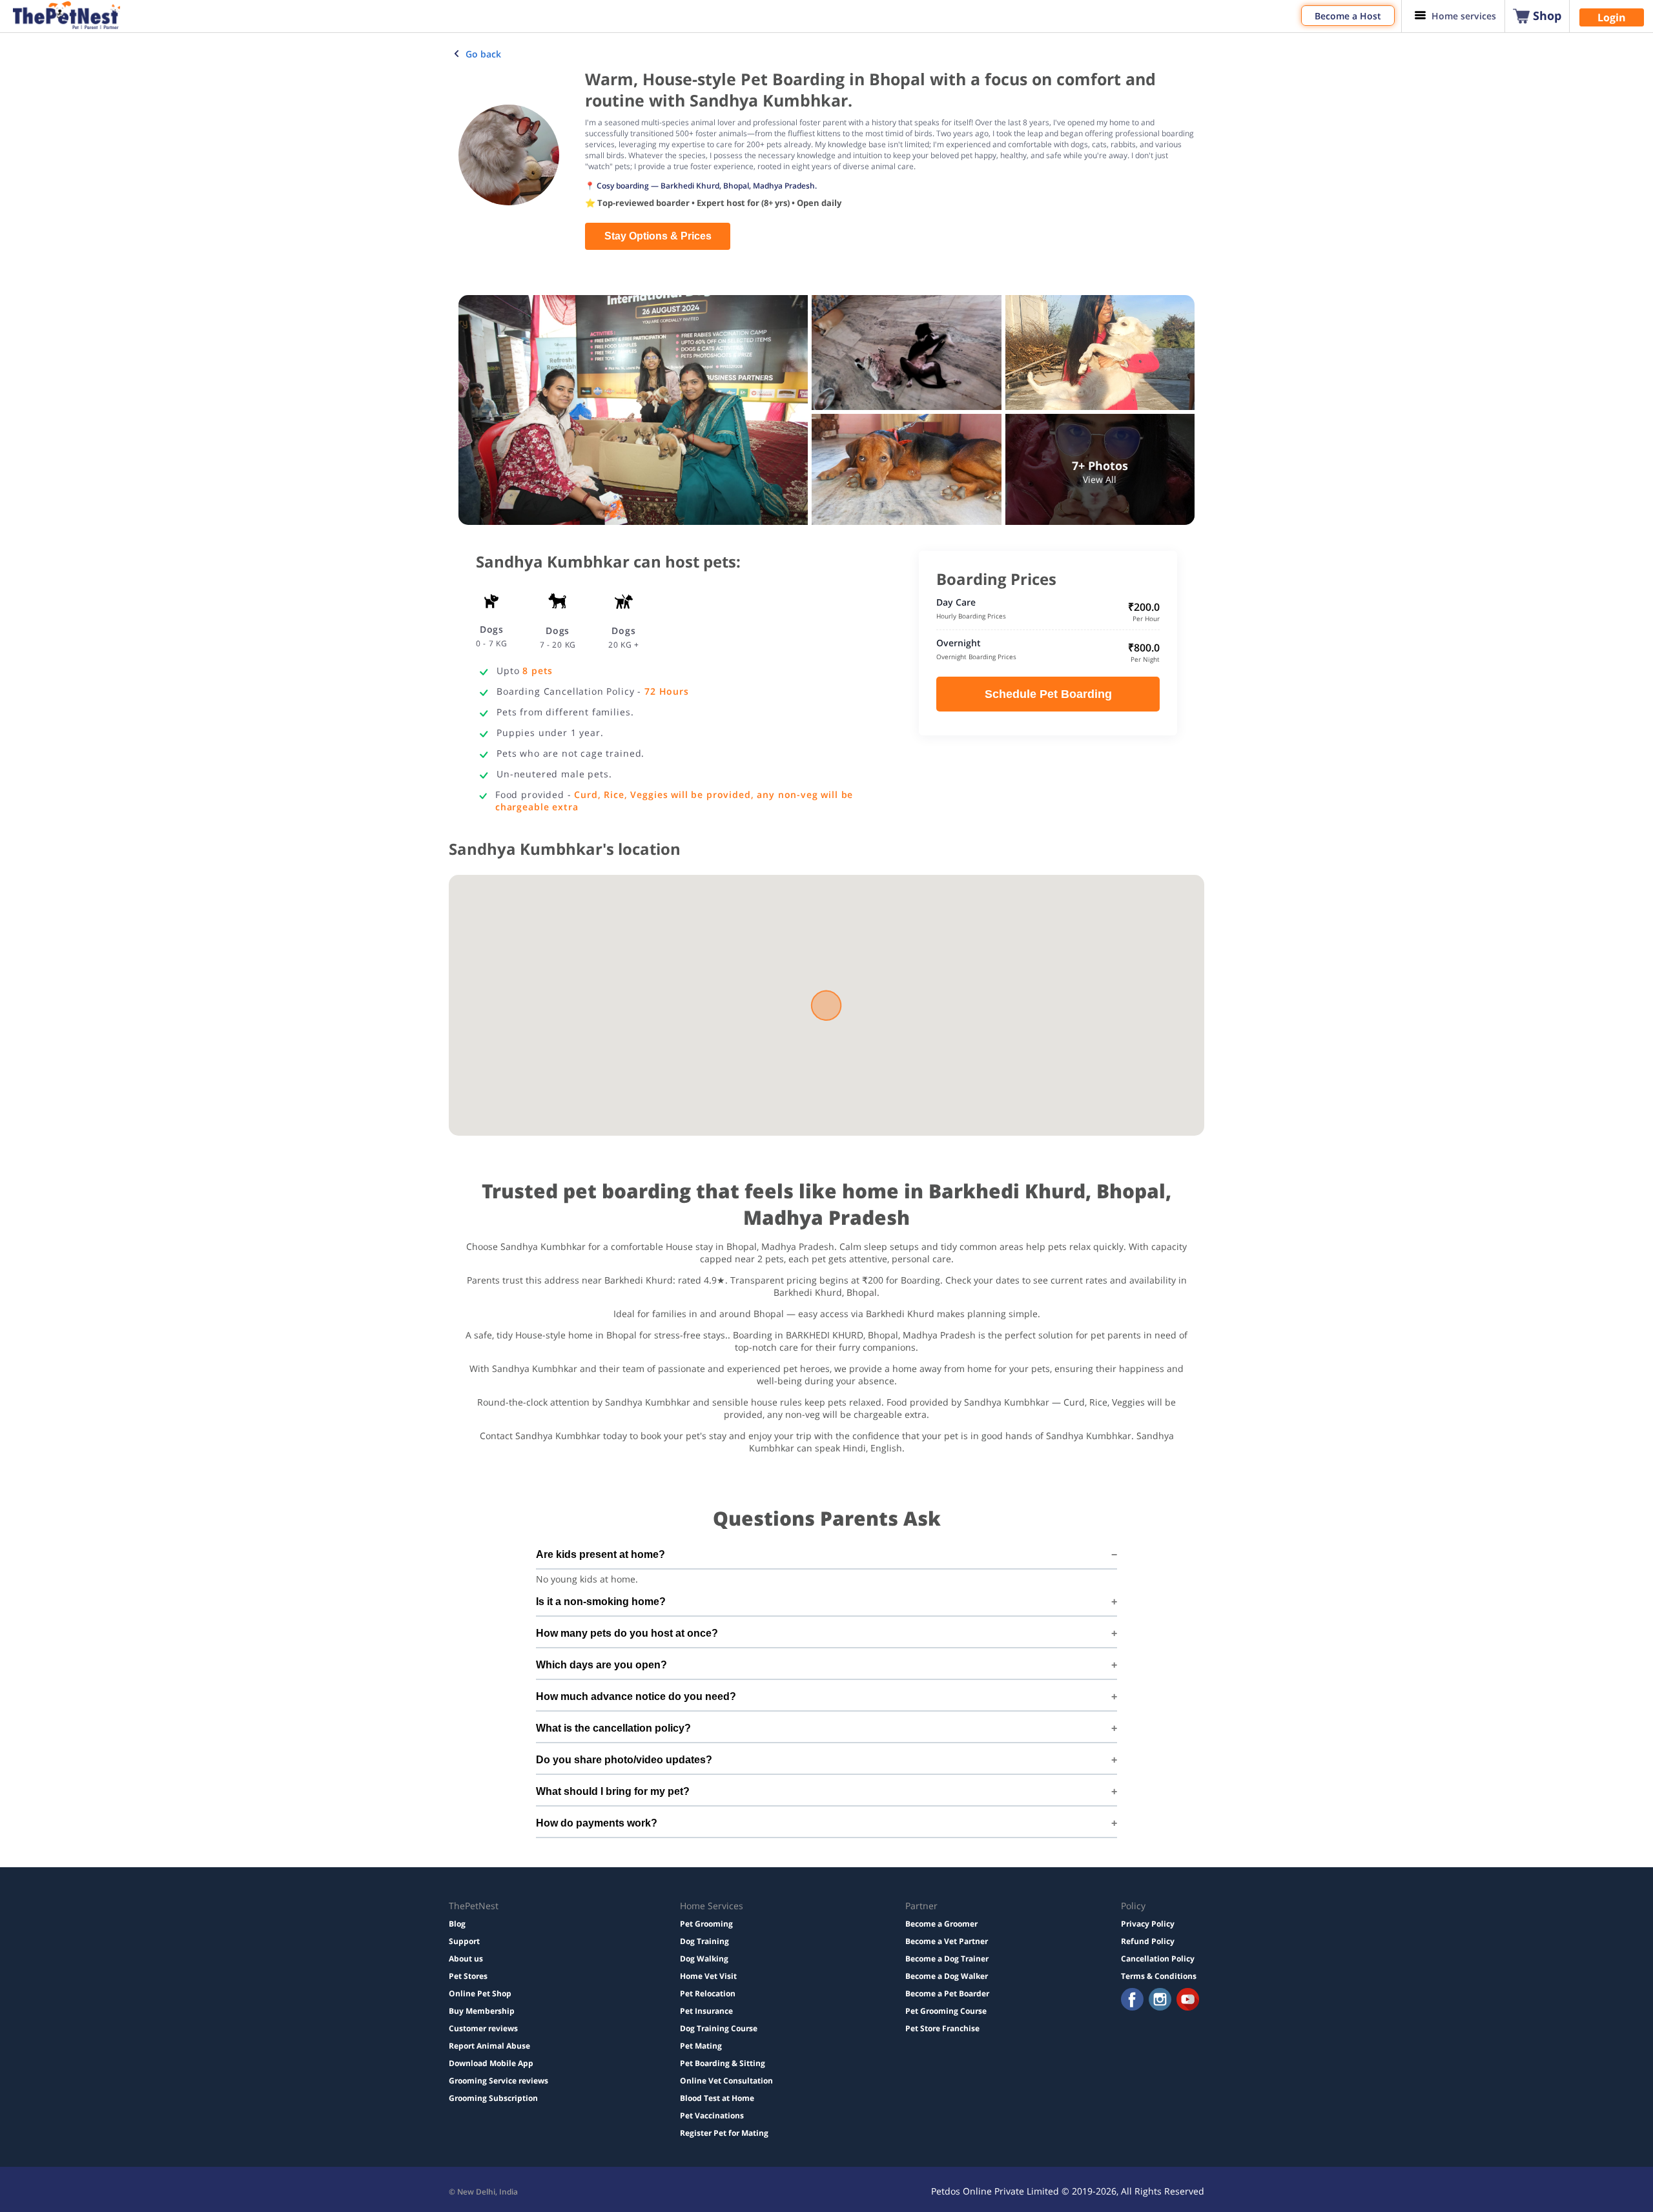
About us (466, 1959)
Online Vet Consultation (726, 2081)
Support (464, 1941)
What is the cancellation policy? (613, 1728)
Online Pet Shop (480, 1993)
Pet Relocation (708, 1993)
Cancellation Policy (1158, 1959)
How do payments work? (597, 1823)
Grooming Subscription (493, 2098)
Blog (457, 1924)
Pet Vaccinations (712, 2115)
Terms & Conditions (1159, 1976)
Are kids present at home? (601, 1554)
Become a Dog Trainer (947, 1959)
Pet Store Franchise (942, 2028)
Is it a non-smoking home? (601, 1602)
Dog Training (704, 1941)
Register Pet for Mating (724, 2133)
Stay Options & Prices (658, 236)
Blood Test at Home (717, 2098)
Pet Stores (468, 1976)
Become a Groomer (941, 1924)
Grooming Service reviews (498, 2081)
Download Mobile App (491, 2063)
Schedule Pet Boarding (1048, 694)
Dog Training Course (719, 2028)
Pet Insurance (706, 2011)
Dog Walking (704, 1959)
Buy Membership (482, 2011)
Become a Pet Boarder (947, 1993)
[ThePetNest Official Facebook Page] (1132, 2001)
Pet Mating (701, 2046)
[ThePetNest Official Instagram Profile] (1160, 2001)
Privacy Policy (1148, 1924)
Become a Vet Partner (947, 1941)
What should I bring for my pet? (613, 1791)
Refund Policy (1148, 1941)
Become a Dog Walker (947, 1976)
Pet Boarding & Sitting (723, 2063)
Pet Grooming (706, 1924)
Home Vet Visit (708, 1976)
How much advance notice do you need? (636, 1696)
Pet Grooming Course (946, 2011)
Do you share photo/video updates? (624, 1760)
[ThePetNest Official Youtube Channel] (1188, 2001)
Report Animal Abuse (489, 2046)
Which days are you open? (601, 1665)
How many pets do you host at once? (627, 1633)
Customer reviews (483, 2028)
